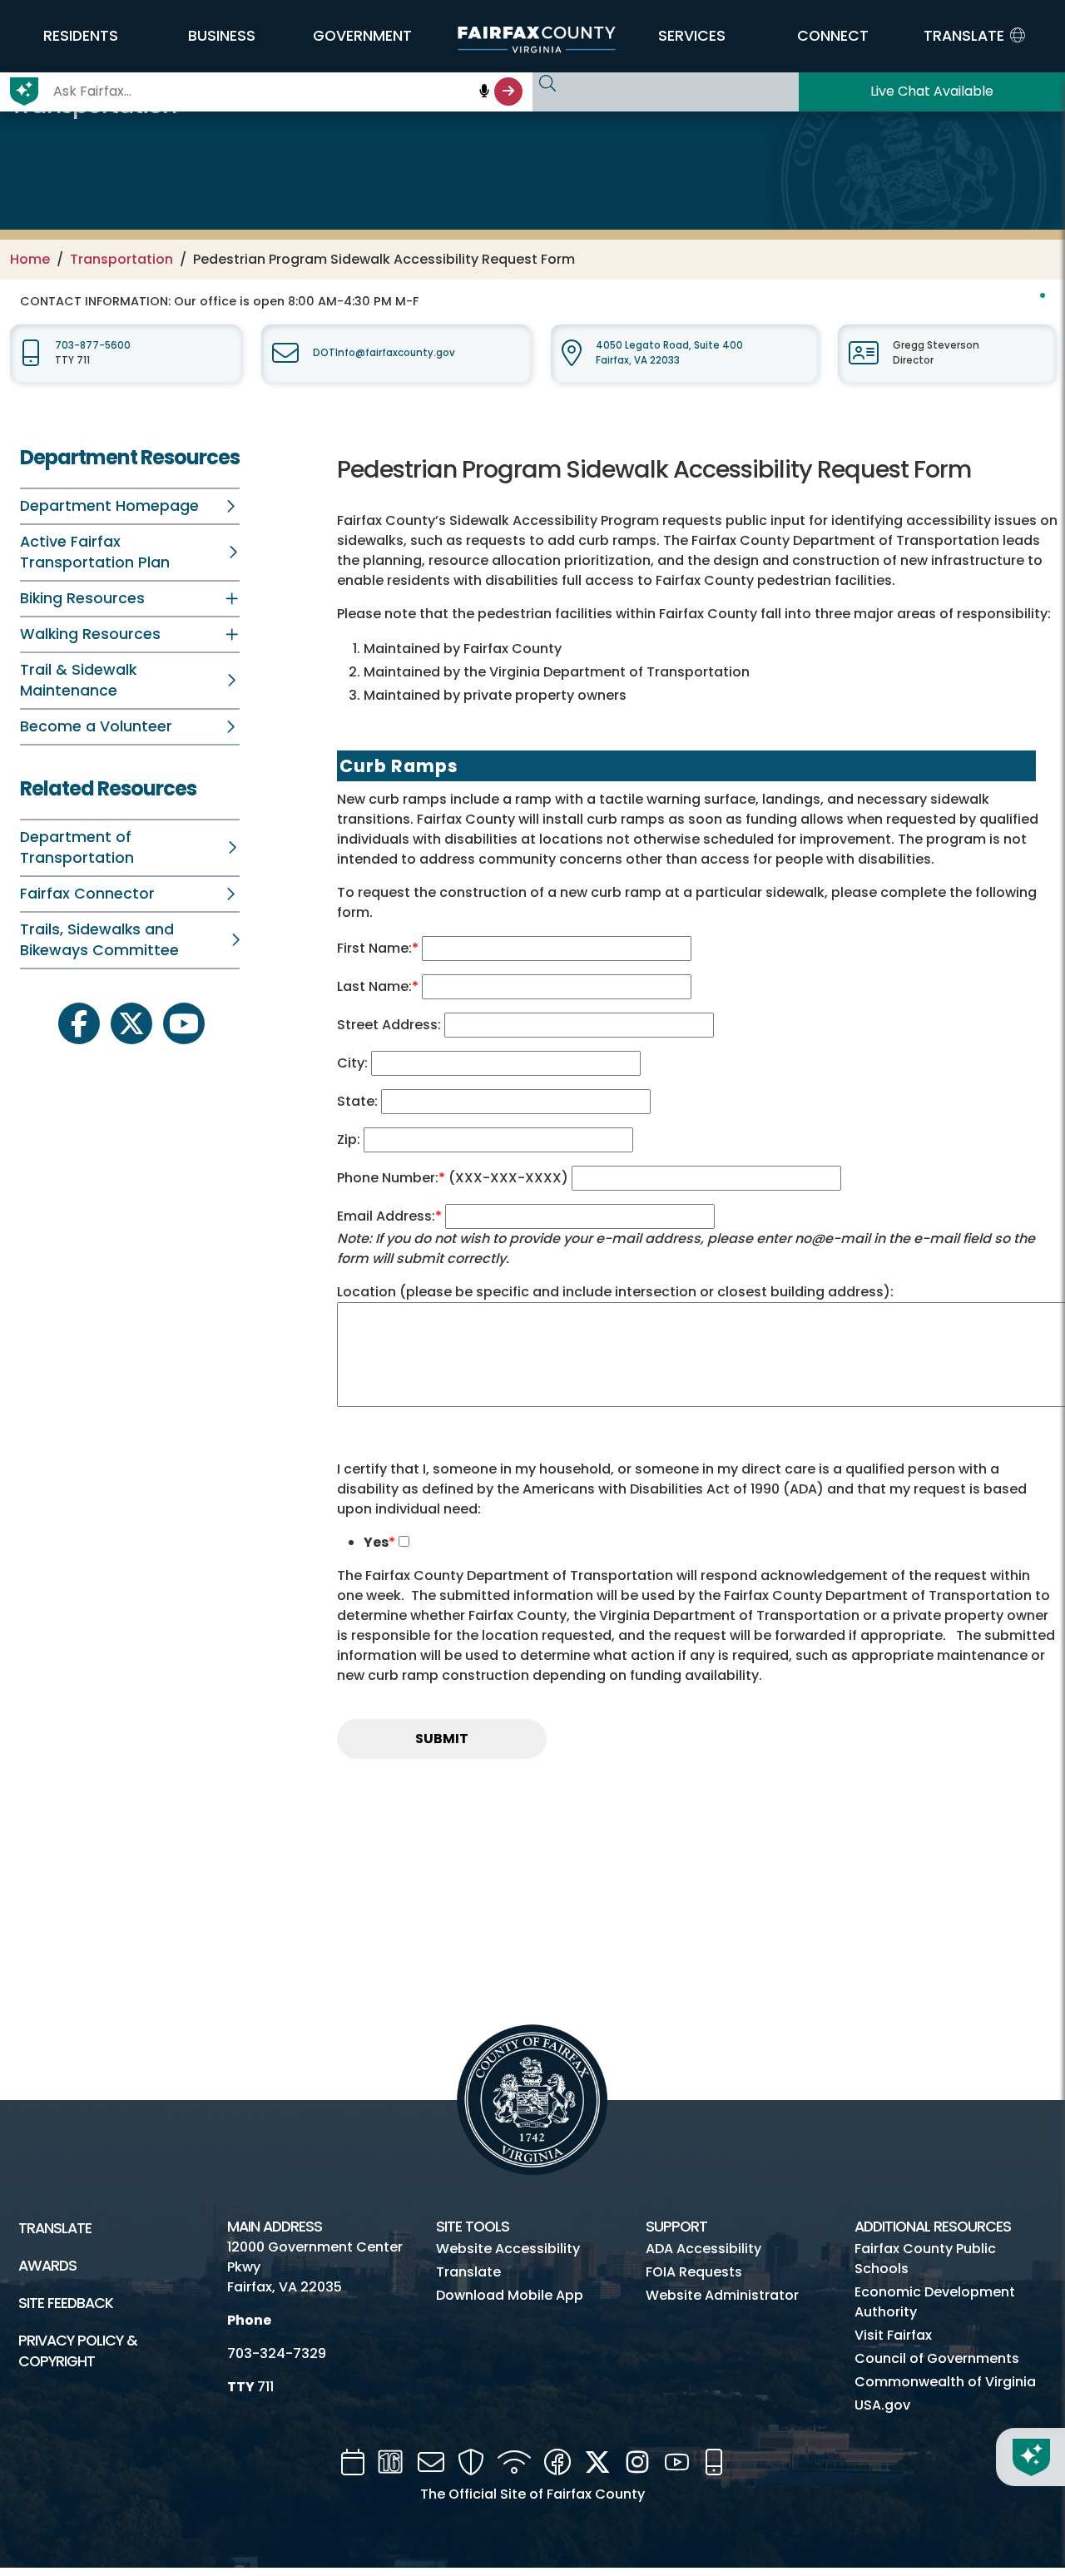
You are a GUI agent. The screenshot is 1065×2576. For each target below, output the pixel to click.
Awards (47, 2266)
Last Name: (378, 986)
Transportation (121, 259)
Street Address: (391, 1025)
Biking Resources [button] (82, 598)
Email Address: (391, 1216)
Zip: (350, 1139)
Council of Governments (937, 2358)
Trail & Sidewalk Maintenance (78, 680)
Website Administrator (722, 2295)
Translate (55, 2228)
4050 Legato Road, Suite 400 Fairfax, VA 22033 (669, 352)
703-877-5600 (93, 345)
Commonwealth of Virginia (945, 2382)
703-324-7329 (277, 2353)
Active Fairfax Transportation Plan (95, 552)
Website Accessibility (508, 2249)
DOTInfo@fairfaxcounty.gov (384, 353)
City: (354, 1063)
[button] (81, 36)
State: (359, 1101)
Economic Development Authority (935, 2302)
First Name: (379, 948)
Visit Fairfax (893, 2335)
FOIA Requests (694, 2272)
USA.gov (882, 2405)
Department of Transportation (77, 847)
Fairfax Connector (87, 894)
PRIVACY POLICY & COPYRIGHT (78, 2351)
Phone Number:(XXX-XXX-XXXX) (454, 1178)
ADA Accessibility (703, 2249)
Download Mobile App (510, 2295)
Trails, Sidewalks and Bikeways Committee (99, 940)
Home (30, 259)
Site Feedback (66, 2303)
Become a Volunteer (96, 726)
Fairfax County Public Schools (925, 2259)
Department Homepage (109, 506)
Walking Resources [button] (90, 634)
